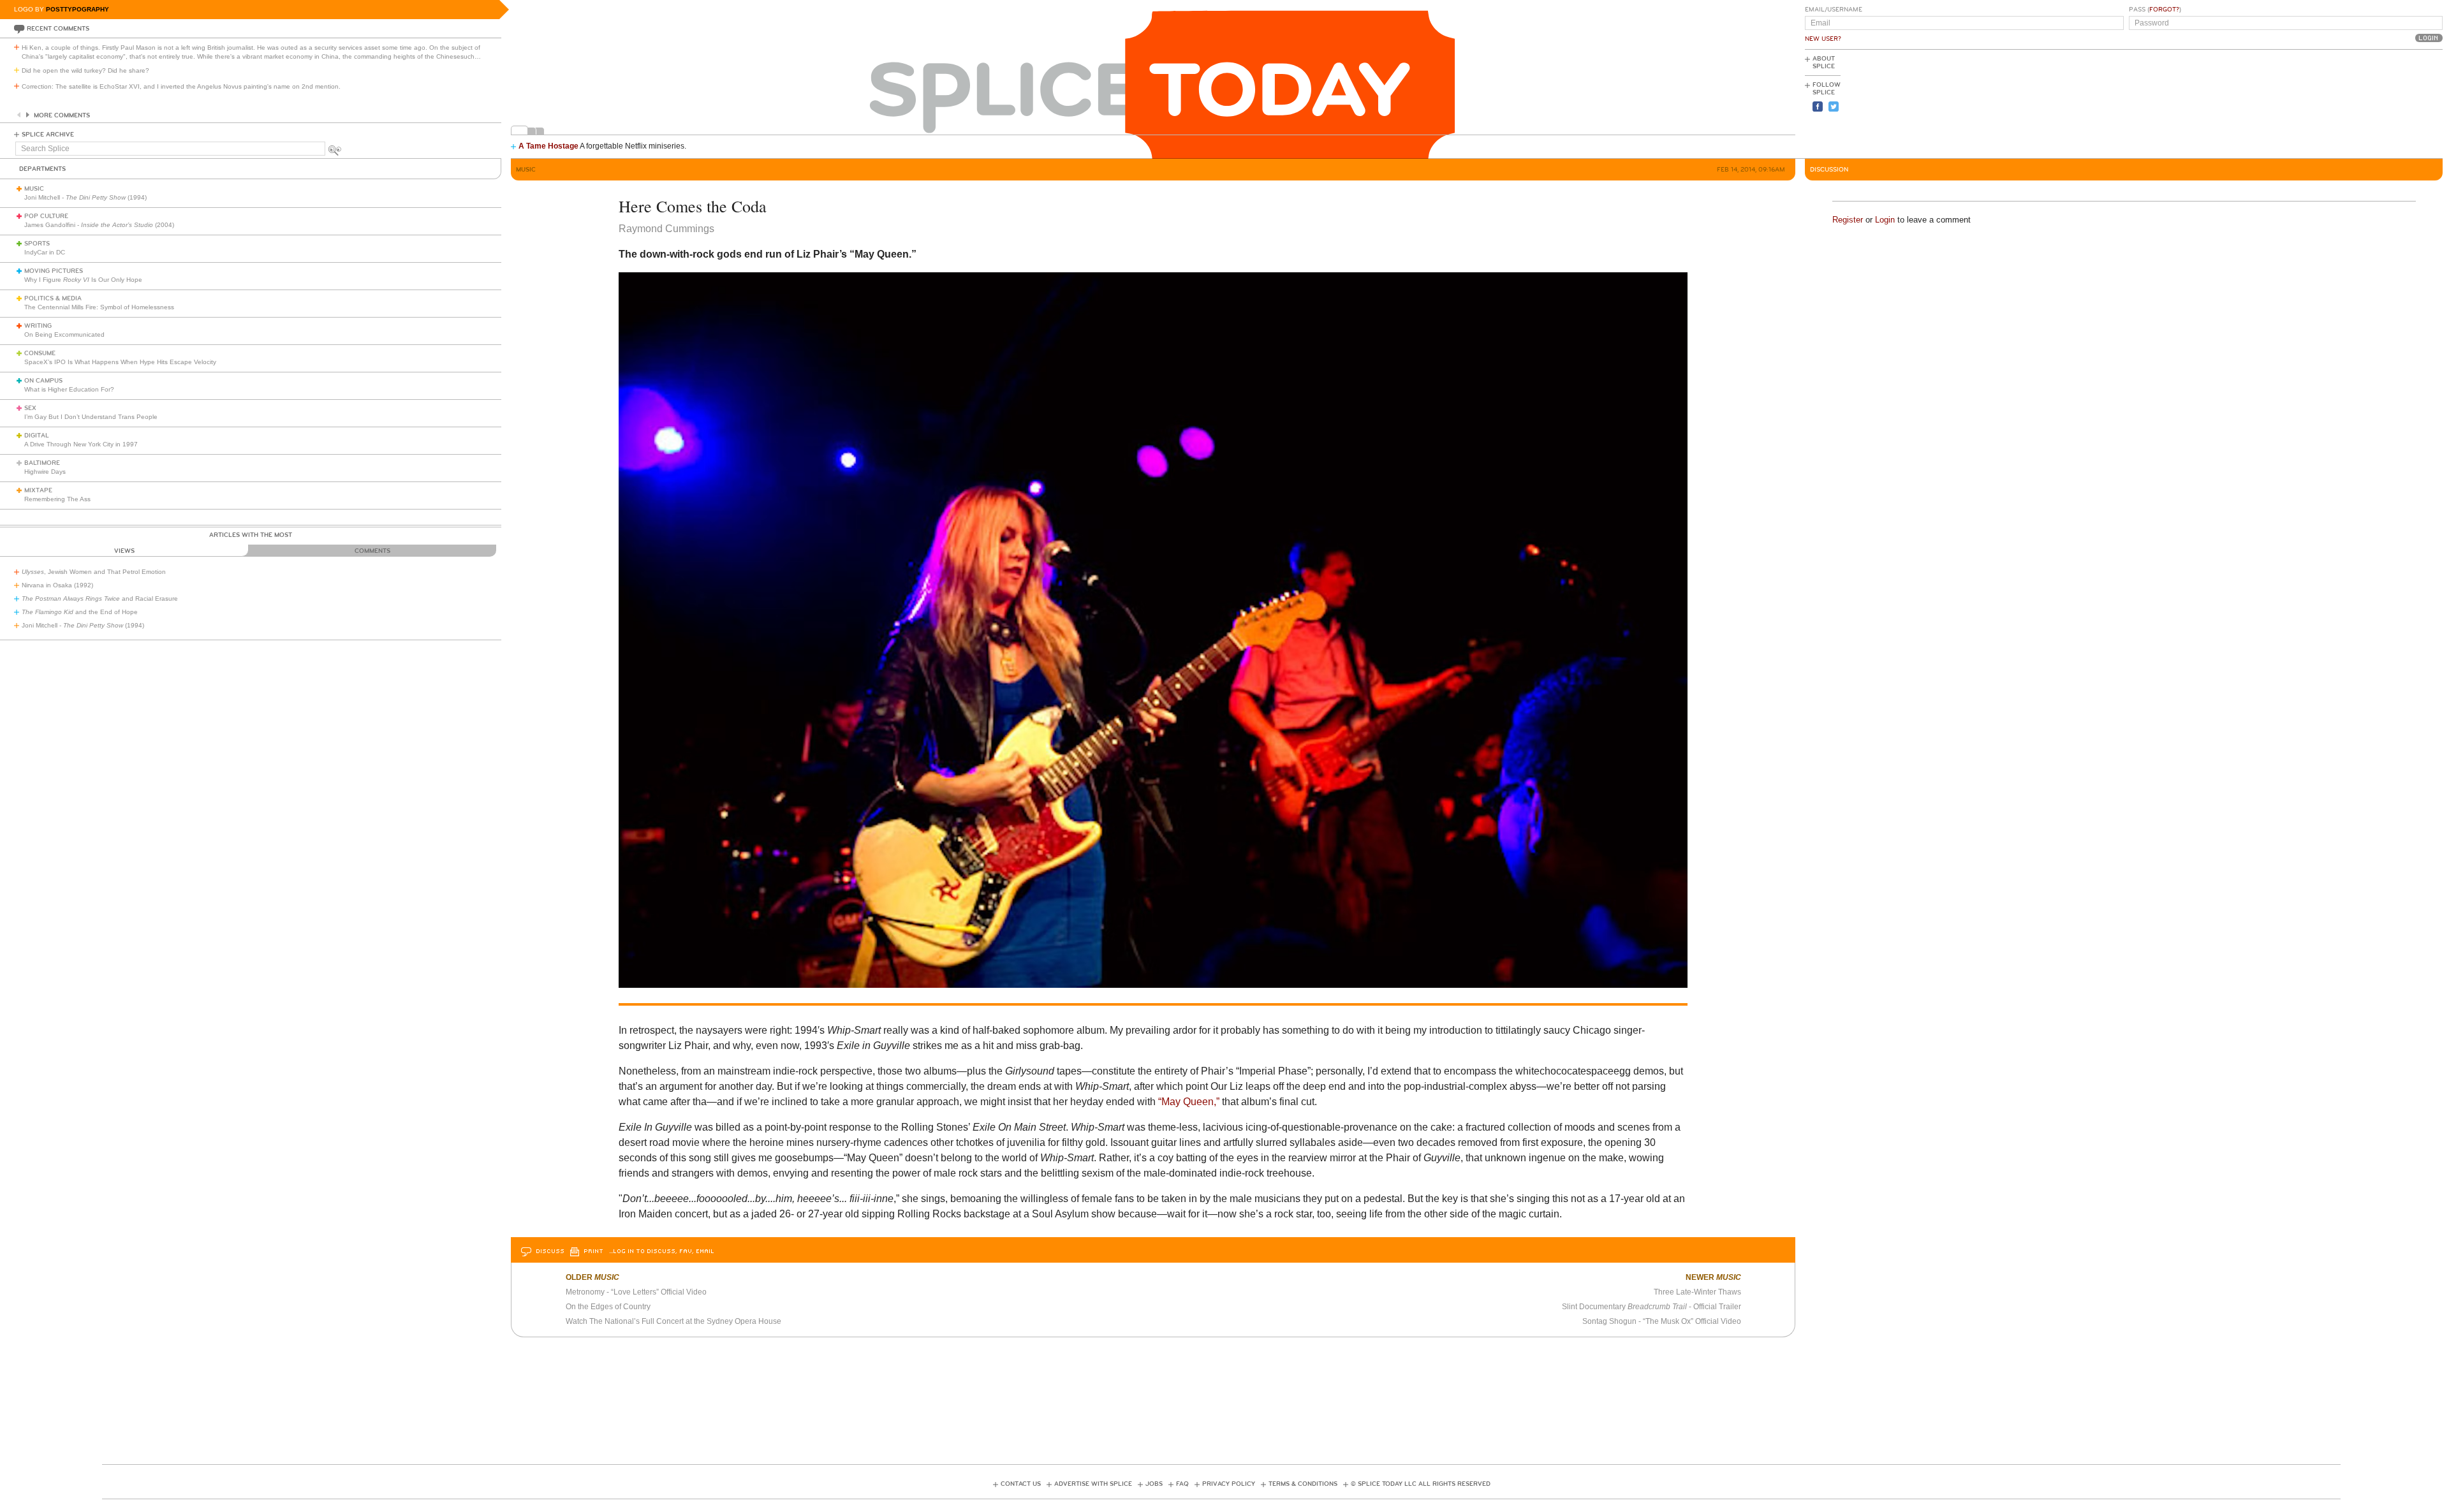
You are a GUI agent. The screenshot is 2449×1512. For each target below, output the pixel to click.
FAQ (1182, 1484)
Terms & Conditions (1303, 1484)
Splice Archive (48, 135)
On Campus (43, 381)
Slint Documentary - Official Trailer (1651, 1307)
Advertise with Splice (1093, 1484)
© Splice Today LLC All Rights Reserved (1421, 1484)
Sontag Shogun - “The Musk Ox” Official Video (1662, 1321)
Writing (38, 326)
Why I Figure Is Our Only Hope (83, 280)
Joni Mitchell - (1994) (85, 197)
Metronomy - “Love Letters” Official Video (636, 1292)
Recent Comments (58, 29)
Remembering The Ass (57, 499)
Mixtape (38, 490)
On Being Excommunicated (64, 334)
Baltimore (42, 463)
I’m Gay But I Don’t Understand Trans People (91, 417)
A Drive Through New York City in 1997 (81, 444)
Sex (30, 408)
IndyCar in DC (45, 252)
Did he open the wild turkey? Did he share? (85, 70)
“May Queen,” (1189, 1102)
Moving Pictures (54, 271)
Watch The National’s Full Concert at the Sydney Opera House (673, 1321)
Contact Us (1021, 1484)
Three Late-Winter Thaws (1697, 1292)
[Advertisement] (2385, 103)
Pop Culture (46, 216)
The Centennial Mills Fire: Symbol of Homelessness (99, 307)
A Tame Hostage (548, 146)
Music (34, 189)
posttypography (77, 9)
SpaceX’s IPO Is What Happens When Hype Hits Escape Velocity (120, 362)
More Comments (62, 115)
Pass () (2155, 10)
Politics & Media (53, 298)
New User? (1823, 39)
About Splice (1824, 62)
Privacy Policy (1229, 1484)
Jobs (1154, 1484)
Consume (40, 353)
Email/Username (1834, 10)
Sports (37, 244)
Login (1885, 220)
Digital (37, 436)
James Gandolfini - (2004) (99, 225)
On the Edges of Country (608, 1307)
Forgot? (2164, 10)
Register (1848, 220)
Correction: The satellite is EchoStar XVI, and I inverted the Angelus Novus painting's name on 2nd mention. (181, 86)
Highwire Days (45, 472)
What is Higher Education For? (69, 389)
